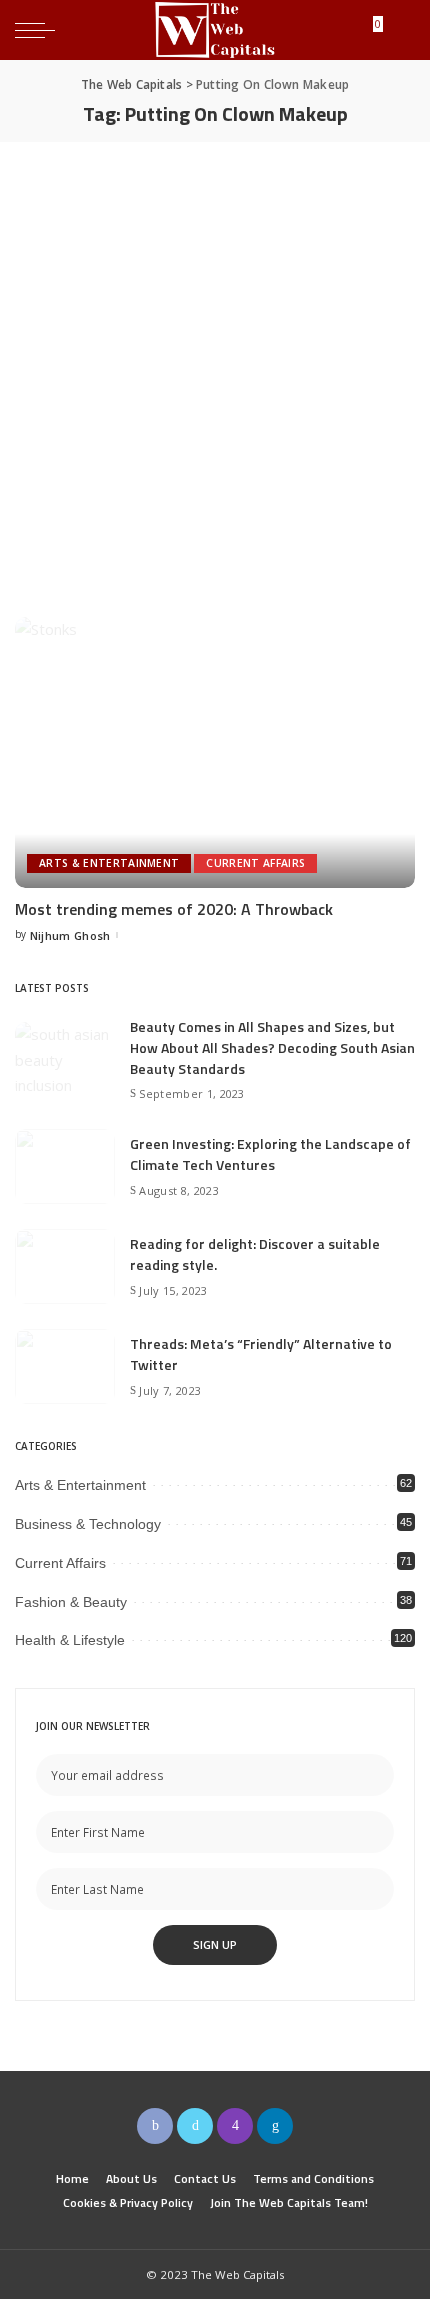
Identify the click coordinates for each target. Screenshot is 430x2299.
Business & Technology (88, 1524)
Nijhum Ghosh (70, 935)
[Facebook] (155, 2126)
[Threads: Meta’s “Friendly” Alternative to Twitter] (65, 1366)
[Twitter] (195, 2126)
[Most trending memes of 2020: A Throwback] (215, 752)
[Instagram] (235, 2126)
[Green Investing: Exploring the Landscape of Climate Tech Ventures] (65, 1166)
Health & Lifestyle (70, 1640)
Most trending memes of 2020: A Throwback (174, 909)
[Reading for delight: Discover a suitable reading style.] (65, 1266)
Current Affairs (255, 863)
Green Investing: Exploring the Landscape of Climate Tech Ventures (270, 1154)
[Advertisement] (215, 367)
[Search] (399, 30)
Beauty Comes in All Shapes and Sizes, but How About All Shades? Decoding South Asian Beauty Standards (272, 1047)
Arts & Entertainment (109, 863)
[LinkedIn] (275, 2126)
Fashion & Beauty (71, 1602)
